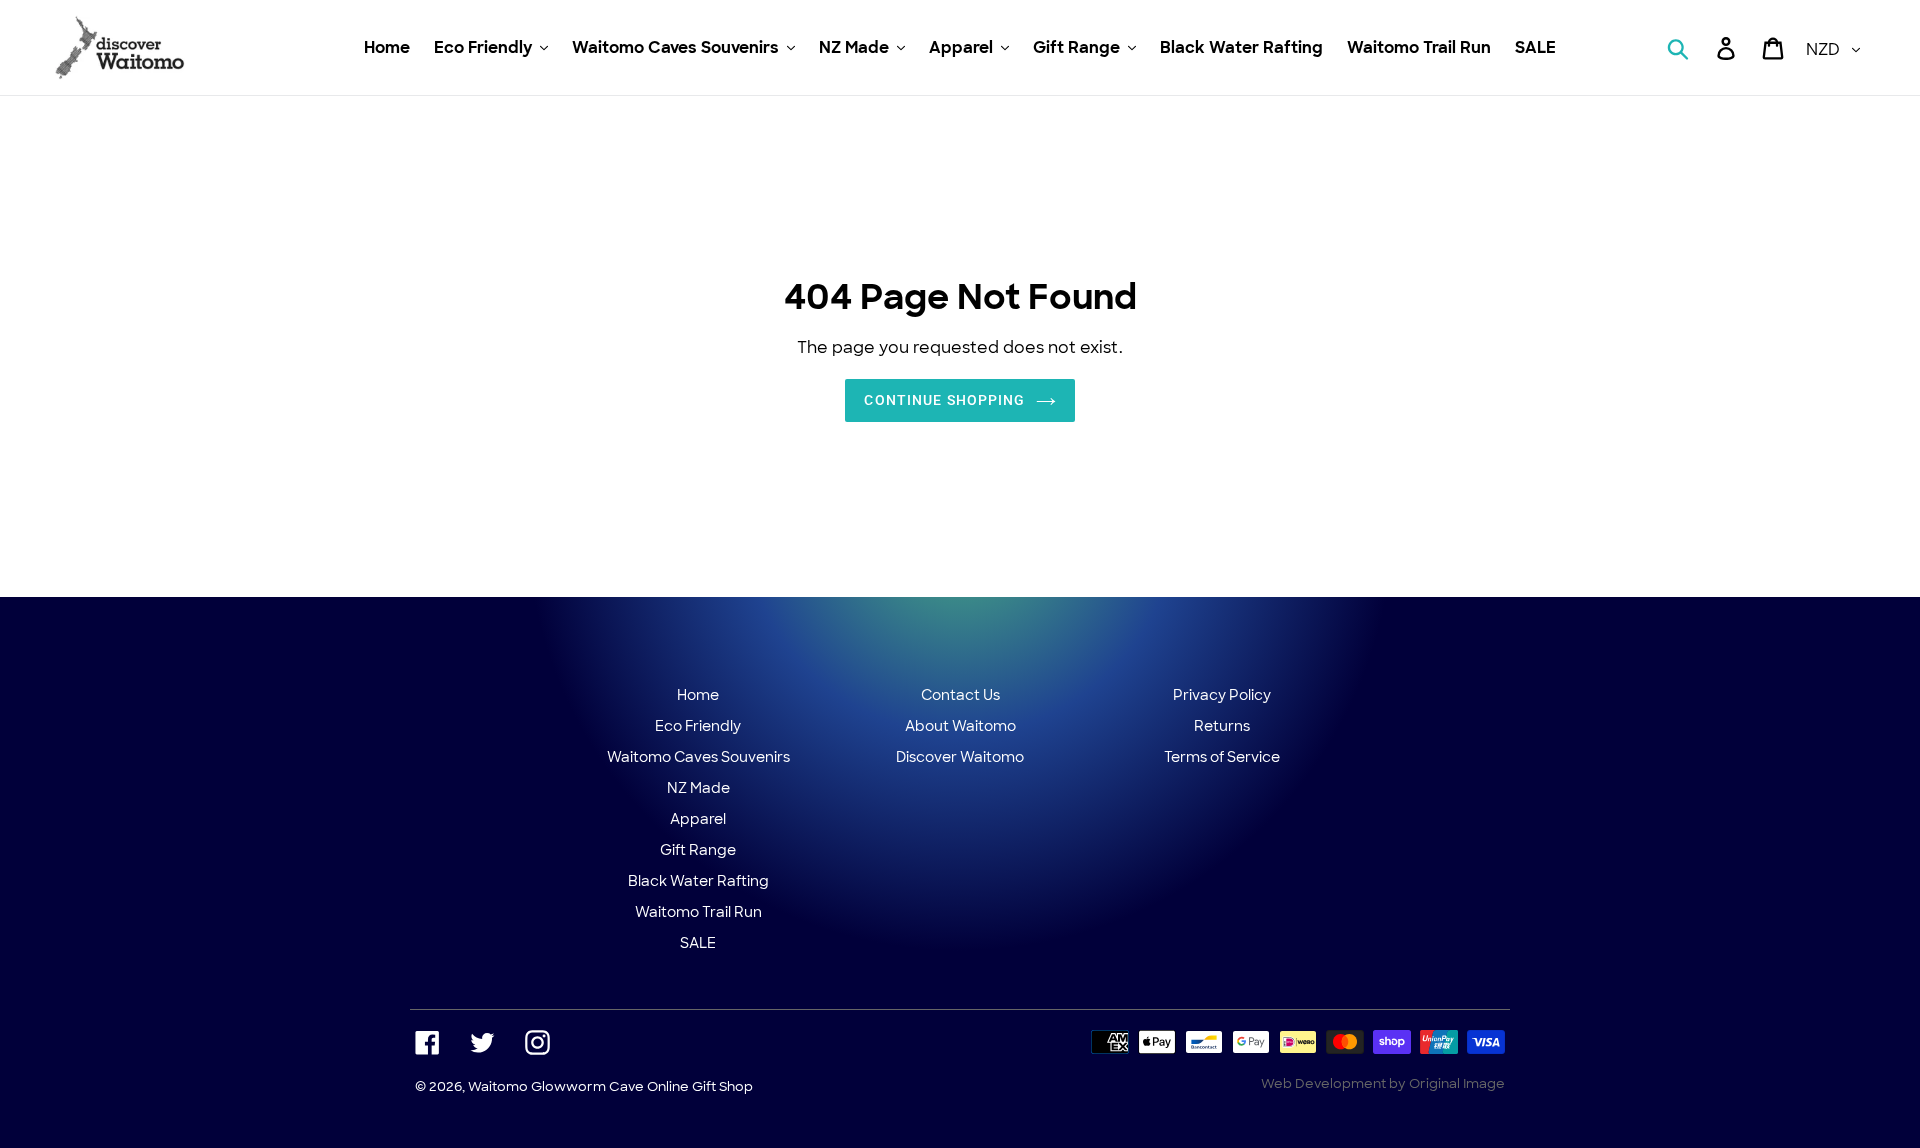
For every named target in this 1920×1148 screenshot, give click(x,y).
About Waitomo (960, 726)
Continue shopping (944, 400)
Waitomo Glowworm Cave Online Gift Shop (610, 1086)
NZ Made (698, 788)
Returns (1222, 726)
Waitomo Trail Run (698, 912)
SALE (698, 943)
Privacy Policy (1222, 695)
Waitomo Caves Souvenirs (698, 757)
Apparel (698, 819)
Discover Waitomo (960, 757)
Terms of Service (1222, 757)
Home (698, 695)
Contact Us (960, 695)
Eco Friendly (698, 726)
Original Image (1457, 1083)
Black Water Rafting (698, 881)
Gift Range (698, 850)
